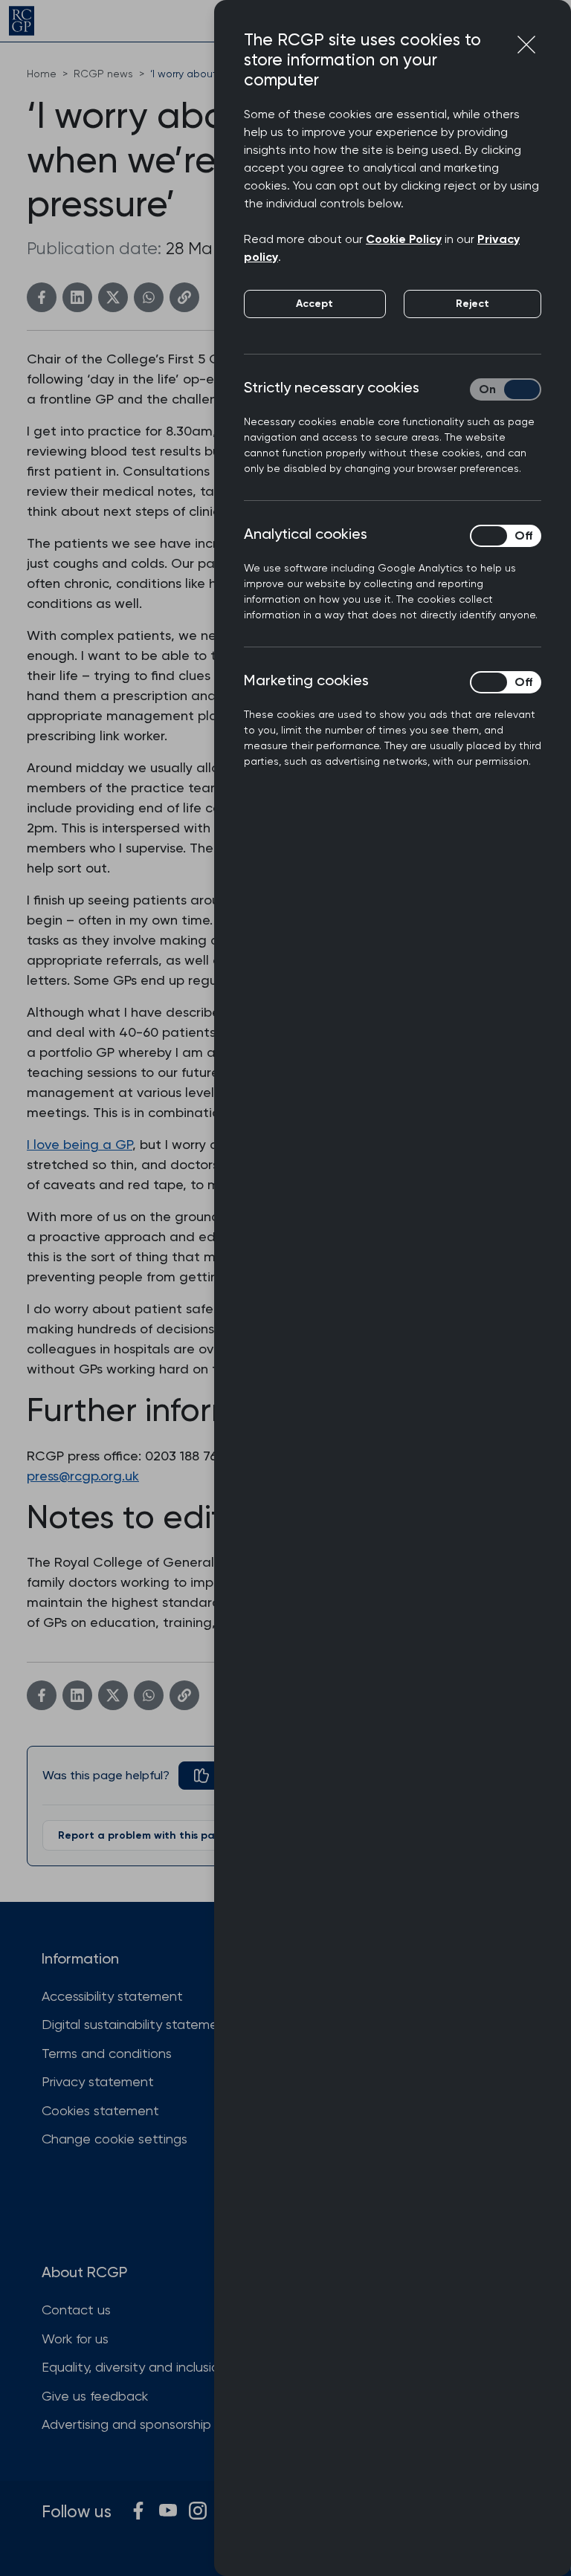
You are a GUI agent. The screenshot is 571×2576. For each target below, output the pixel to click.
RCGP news (103, 74)
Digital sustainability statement (136, 2024)
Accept (314, 304)
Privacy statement (98, 2081)
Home (42, 74)
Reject (472, 304)
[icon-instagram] (198, 2511)
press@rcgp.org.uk (83, 1476)
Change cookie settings (114, 2139)
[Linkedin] (77, 297)
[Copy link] (184, 297)
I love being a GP (80, 1144)
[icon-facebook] (138, 2511)
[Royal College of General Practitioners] (22, 21)
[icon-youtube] (168, 2511)
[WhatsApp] (149, 297)
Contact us (76, 2310)
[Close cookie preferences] (526, 45)
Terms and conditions (107, 2053)
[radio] (213, 1776)
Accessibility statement (112, 1996)
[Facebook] (42, 297)
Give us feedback (95, 2396)
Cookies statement (100, 2110)
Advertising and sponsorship (126, 2424)
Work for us (75, 2339)
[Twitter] (113, 297)
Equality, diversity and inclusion (134, 2367)
